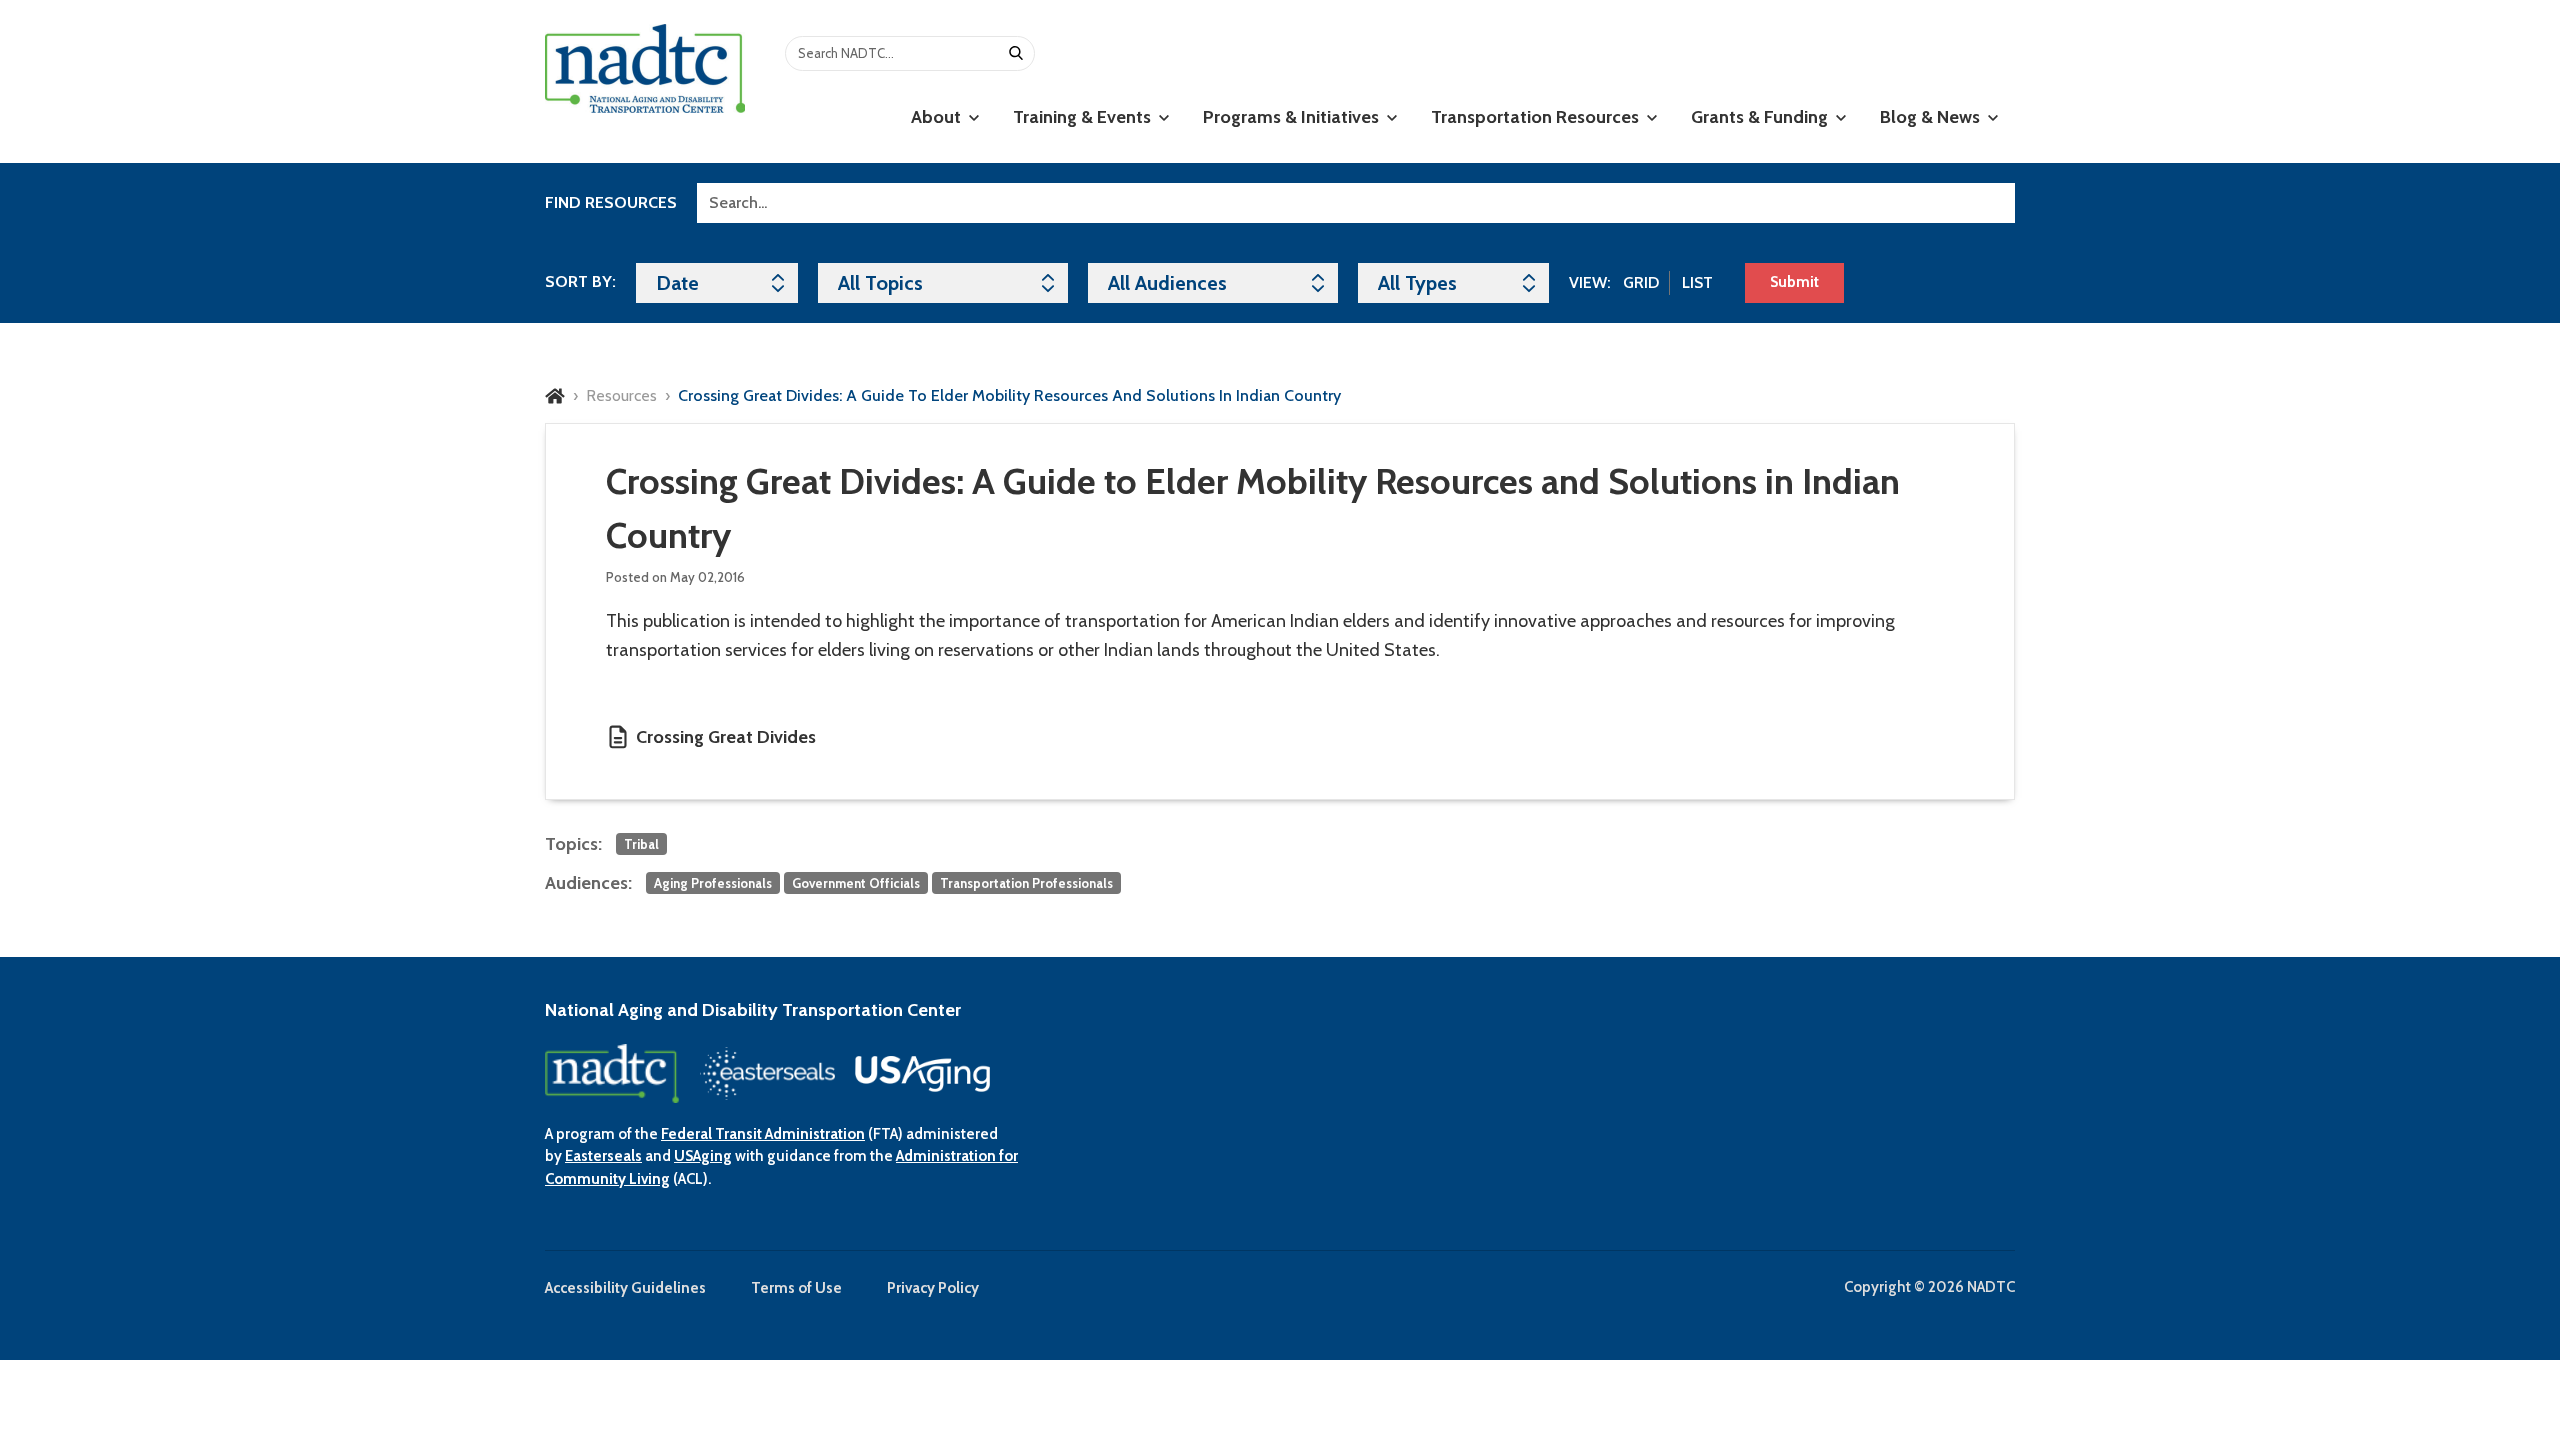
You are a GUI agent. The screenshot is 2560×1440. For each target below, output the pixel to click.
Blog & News (1932, 117)
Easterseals (603, 1156)
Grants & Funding (1761, 117)
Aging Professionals (713, 883)
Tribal (641, 844)
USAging (703, 1156)
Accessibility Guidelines (625, 1288)
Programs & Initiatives (1293, 117)
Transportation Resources (1537, 117)
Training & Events (1084, 117)
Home (555, 396)
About (938, 117)
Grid (1641, 282)
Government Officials (856, 883)
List (1697, 282)
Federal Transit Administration (763, 1134)
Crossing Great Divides (726, 737)
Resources (621, 395)
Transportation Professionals (1026, 883)
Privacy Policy (933, 1288)
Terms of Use (796, 1288)
